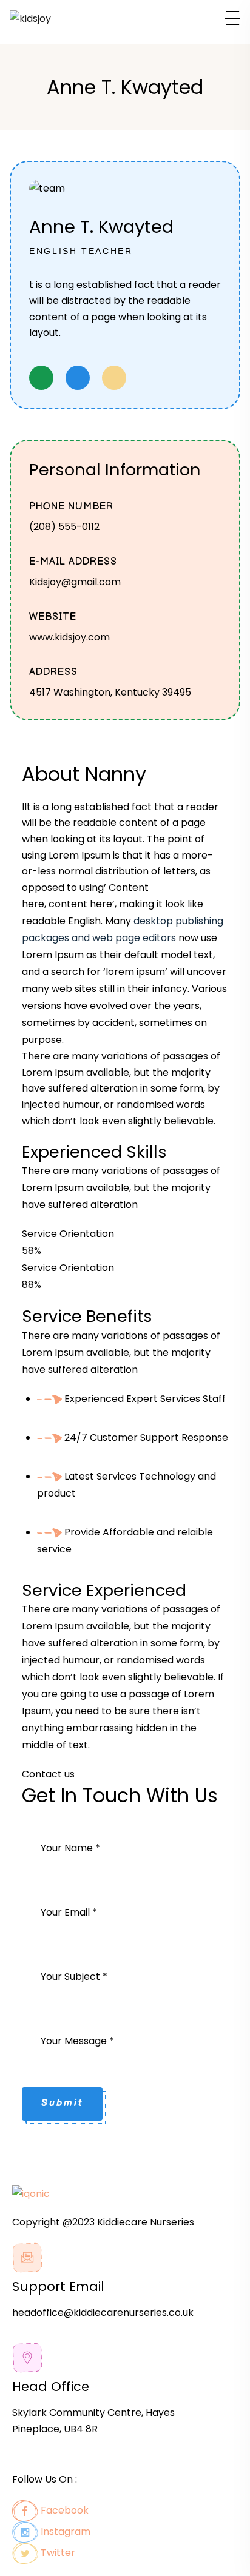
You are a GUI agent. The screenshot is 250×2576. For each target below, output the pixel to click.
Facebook (63, 2510)
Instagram (64, 2531)
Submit (62, 2103)
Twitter (57, 2553)
